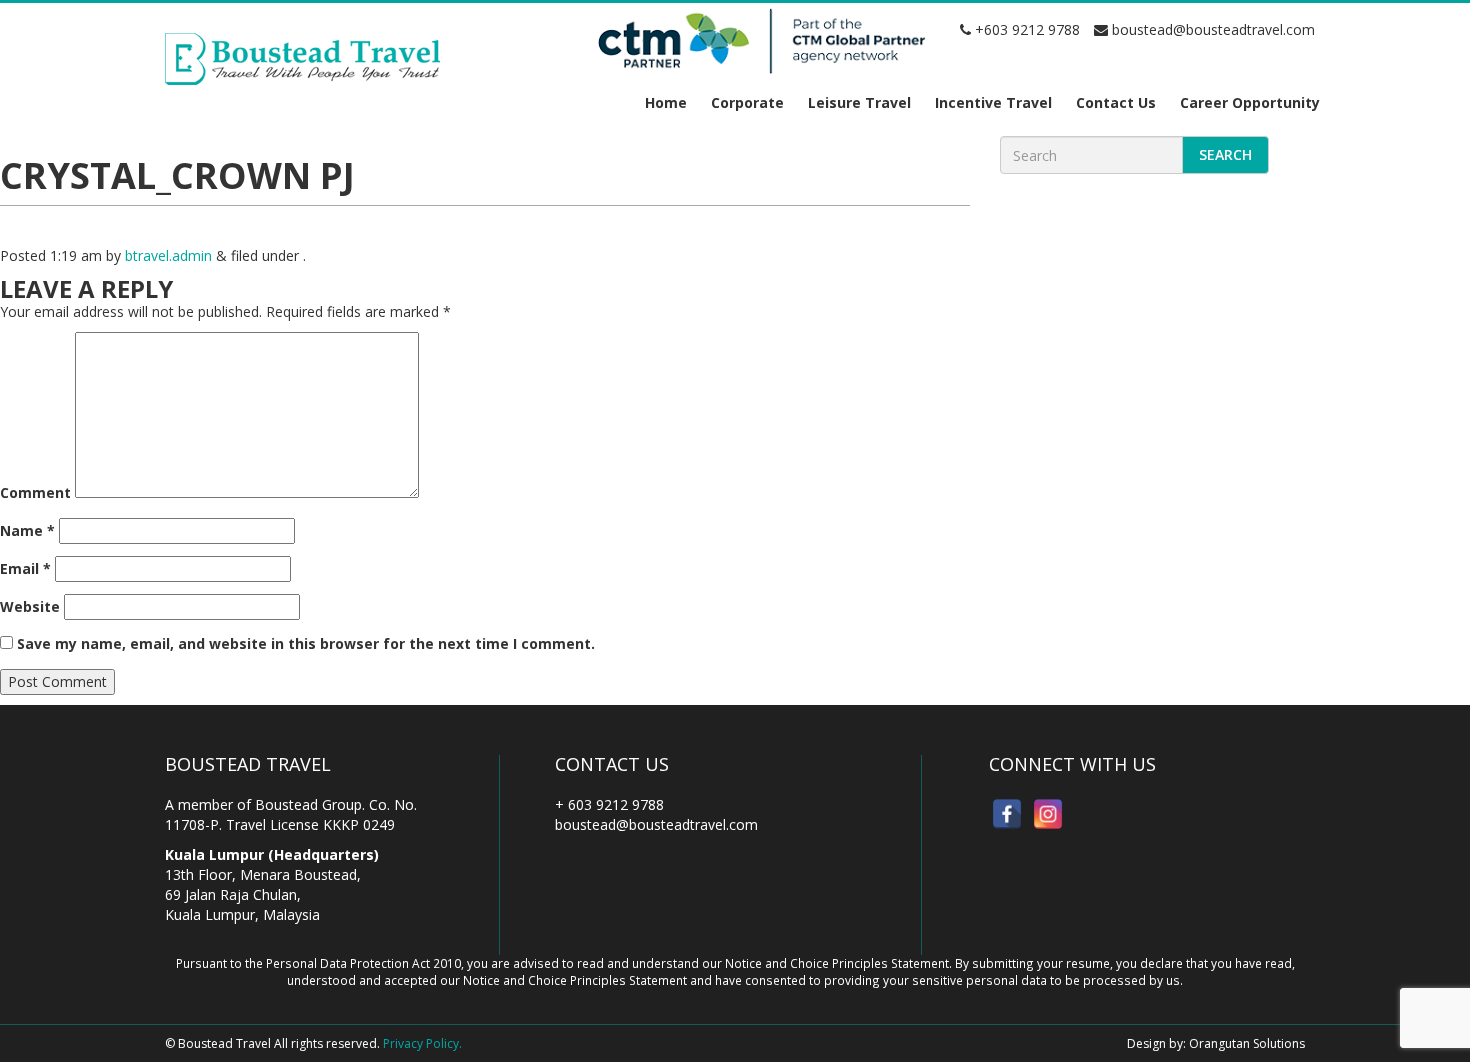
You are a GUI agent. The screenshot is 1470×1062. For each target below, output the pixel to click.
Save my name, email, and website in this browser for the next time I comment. (306, 643)
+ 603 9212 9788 (609, 804)
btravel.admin (168, 255)
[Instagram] (1048, 814)
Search (1225, 154)
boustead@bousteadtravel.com (1211, 29)
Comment (35, 492)
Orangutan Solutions (1247, 1043)
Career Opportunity (1250, 102)
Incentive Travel (993, 102)
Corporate (747, 102)
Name (27, 530)
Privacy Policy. (422, 1043)
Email (25, 568)
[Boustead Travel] (302, 57)
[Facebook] (1007, 814)
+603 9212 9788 (1025, 29)
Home (666, 102)
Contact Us (1116, 102)
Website (30, 606)
